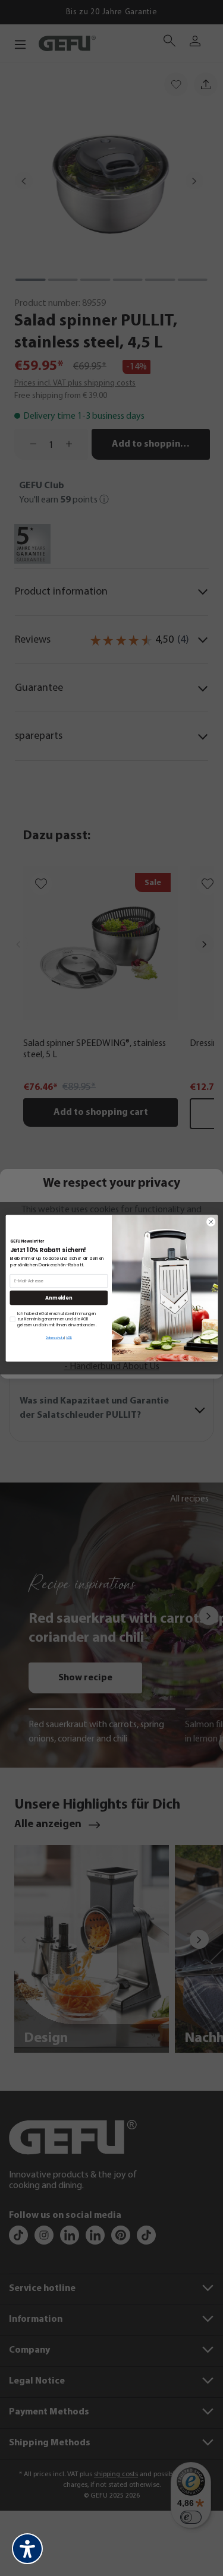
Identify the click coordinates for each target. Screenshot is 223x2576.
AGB (69, 1338)
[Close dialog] (211, 1222)
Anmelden (59, 1298)
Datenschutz (54, 1338)
